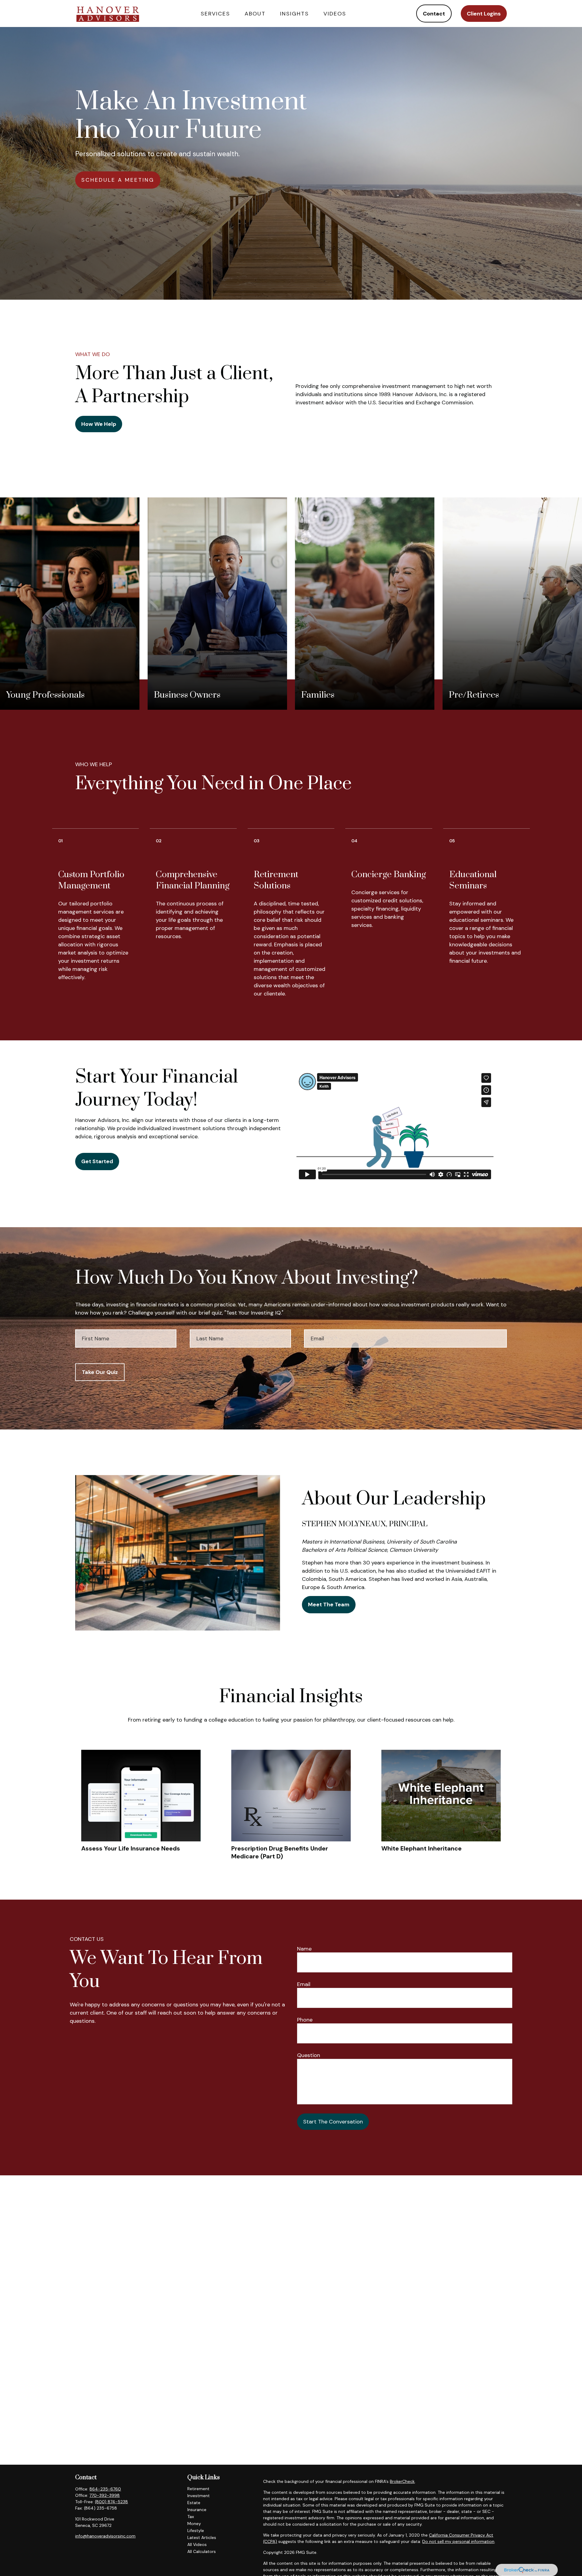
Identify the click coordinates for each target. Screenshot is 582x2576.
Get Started (97, 1161)
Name (304, 1949)
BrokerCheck (402, 2481)
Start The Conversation (333, 2122)
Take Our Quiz (100, 1372)
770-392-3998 (105, 2495)
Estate (194, 2503)
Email (304, 1984)
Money (194, 2524)
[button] (215, 13)
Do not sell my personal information (458, 2541)
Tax (191, 2517)
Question (309, 2055)
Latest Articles (202, 2537)
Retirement (198, 2489)
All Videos (197, 2544)
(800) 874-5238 (111, 2502)
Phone (305, 2020)
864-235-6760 (105, 2489)
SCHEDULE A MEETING (118, 180)
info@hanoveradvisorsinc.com (105, 2536)
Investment (199, 2496)
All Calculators (202, 2551)
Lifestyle (196, 2531)
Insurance (197, 2510)
